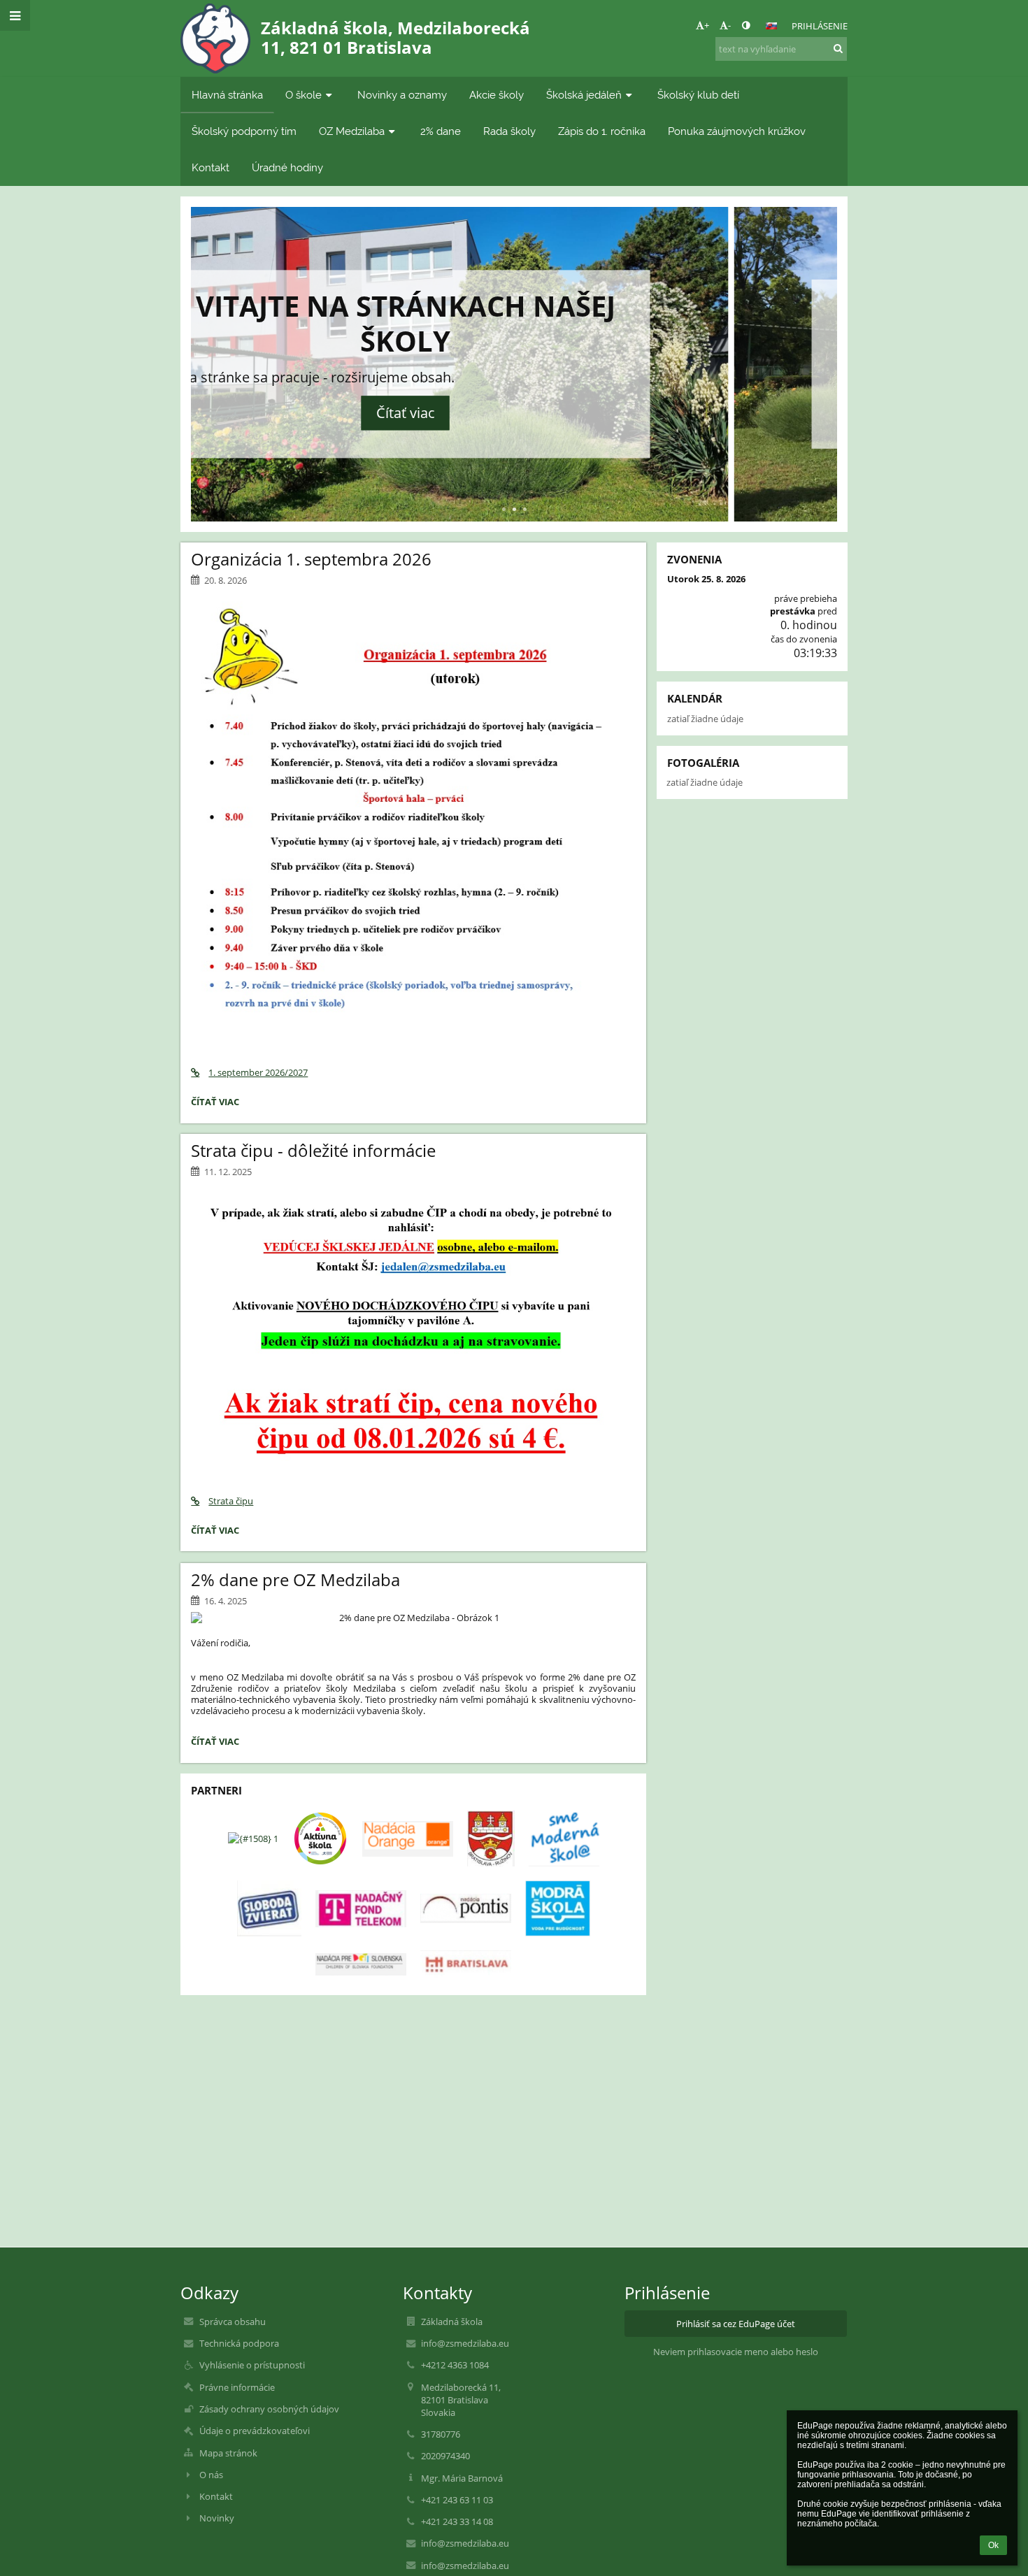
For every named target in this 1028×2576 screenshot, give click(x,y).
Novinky (217, 2518)
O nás (211, 2475)
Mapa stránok (228, 2453)
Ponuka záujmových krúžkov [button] (737, 131)
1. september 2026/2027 (258, 1072)
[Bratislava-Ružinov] (491, 1839)
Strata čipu (231, 1501)
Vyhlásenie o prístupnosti (252, 2365)
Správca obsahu (233, 2322)
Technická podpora (239, 2343)
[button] (746, 25)
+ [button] (707, 25)
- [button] (729, 25)
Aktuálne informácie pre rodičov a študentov (514, 333)
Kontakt (216, 2496)
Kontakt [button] (210, 167)
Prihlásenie (820, 26)
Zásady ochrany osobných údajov (269, 2409)
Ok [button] (993, 2545)
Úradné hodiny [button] (287, 167)
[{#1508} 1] (253, 1839)
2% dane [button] (441, 131)
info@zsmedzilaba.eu (465, 2343)
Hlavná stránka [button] (227, 95)
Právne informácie (237, 2387)
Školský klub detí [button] (698, 95)
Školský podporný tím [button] (244, 131)
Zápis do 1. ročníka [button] (602, 131)
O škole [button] (304, 95)
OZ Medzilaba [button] (352, 131)
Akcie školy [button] (497, 95)
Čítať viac (514, 418)
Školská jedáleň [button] (584, 95)
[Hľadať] (838, 48)
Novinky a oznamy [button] (402, 95)
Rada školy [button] (509, 131)
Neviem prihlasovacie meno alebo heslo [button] (736, 2352)
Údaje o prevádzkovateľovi (255, 2431)
